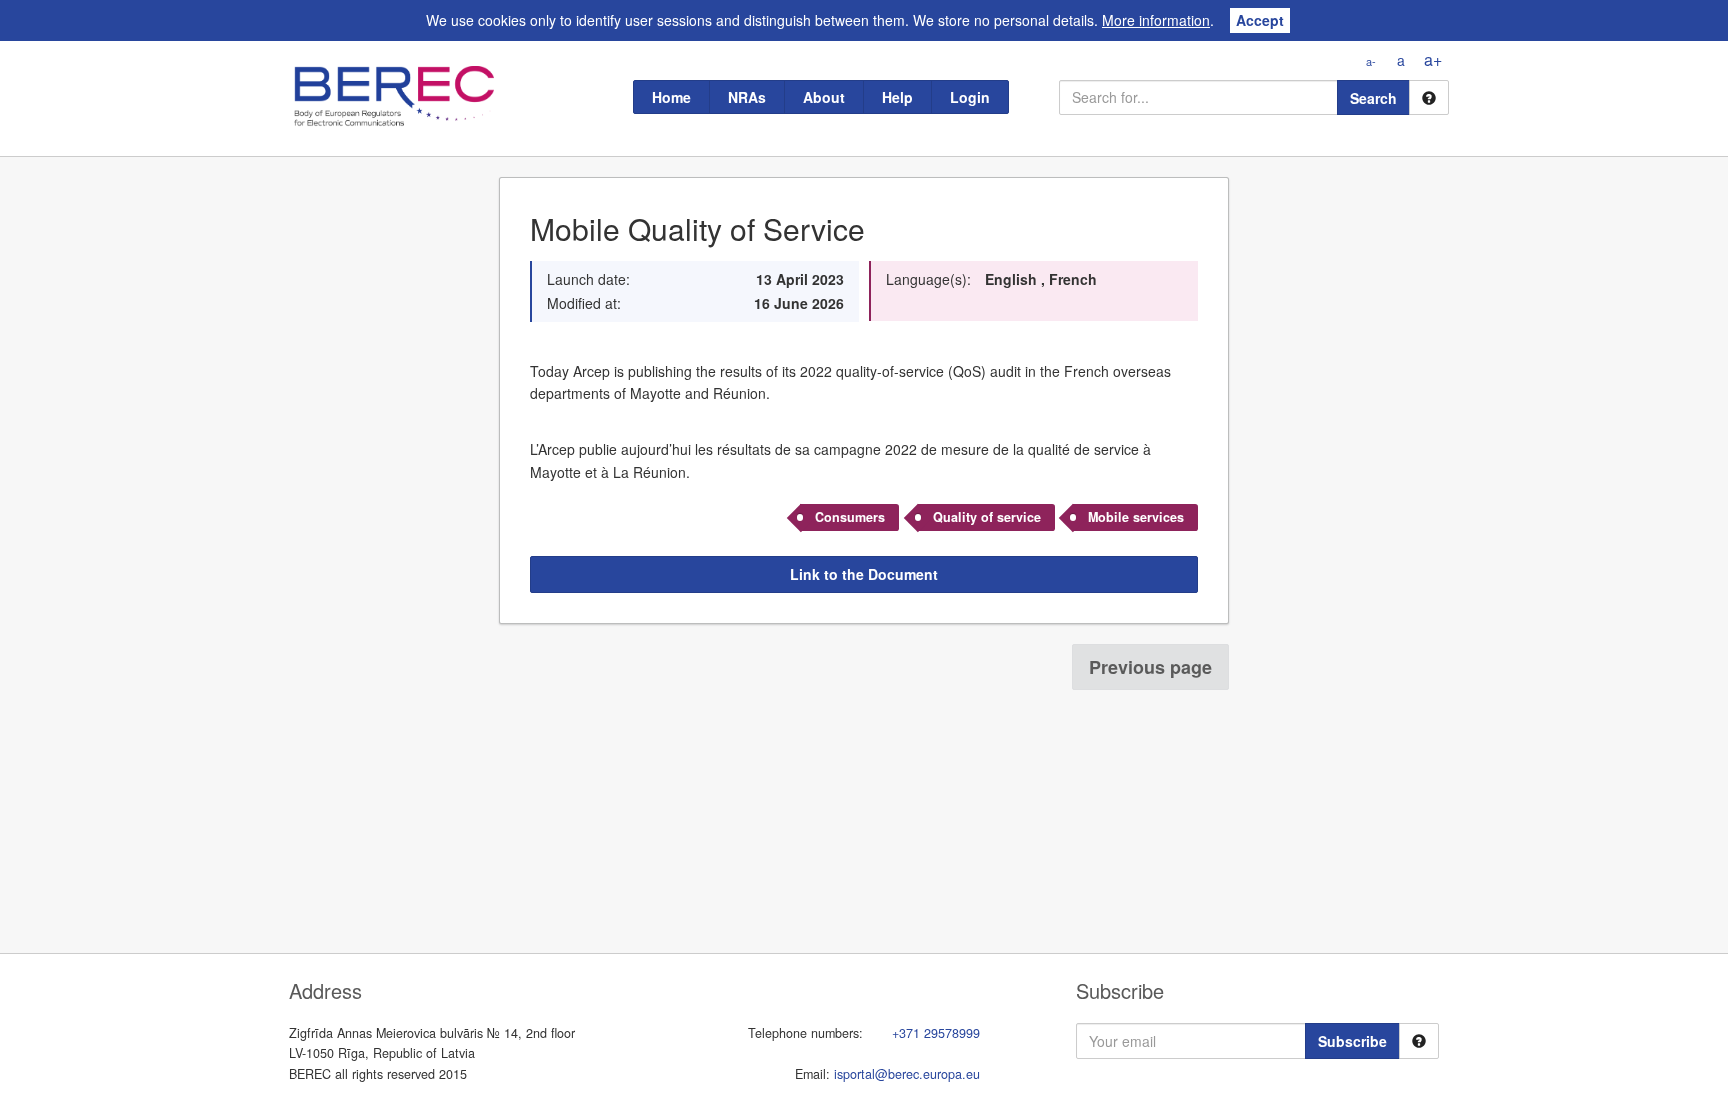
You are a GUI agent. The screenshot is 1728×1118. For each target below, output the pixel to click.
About (824, 97)
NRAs (747, 97)
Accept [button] (1260, 20)
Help (897, 97)
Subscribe (1352, 1041)
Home (671, 97)
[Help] (1429, 97)
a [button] (1401, 60)
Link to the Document (864, 574)
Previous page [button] (1150, 667)
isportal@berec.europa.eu (907, 1074)
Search (1373, 98)
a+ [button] (1433, 59)
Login (970, 97)
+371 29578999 (936, 1033)
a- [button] (1371, 61)
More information (1156, 20)
